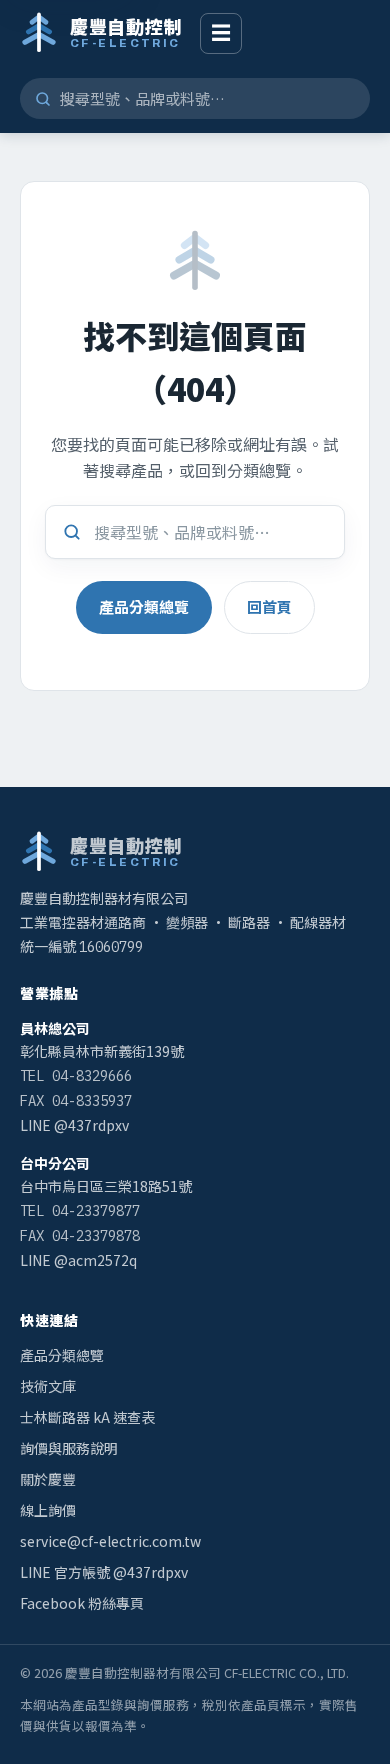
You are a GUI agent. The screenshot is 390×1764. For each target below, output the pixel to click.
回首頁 (269, 606)
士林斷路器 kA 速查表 (87, 1417)
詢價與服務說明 (69, 1448)
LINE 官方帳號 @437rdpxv (104, 1572)
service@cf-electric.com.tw (110, 1541)
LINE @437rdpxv (74, 1125)
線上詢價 (48, 1510)
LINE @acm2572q (78, 1260)
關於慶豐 (48, 1479)
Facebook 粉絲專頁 (82, 1603)
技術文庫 (48, 1386)
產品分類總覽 (144, 606)
